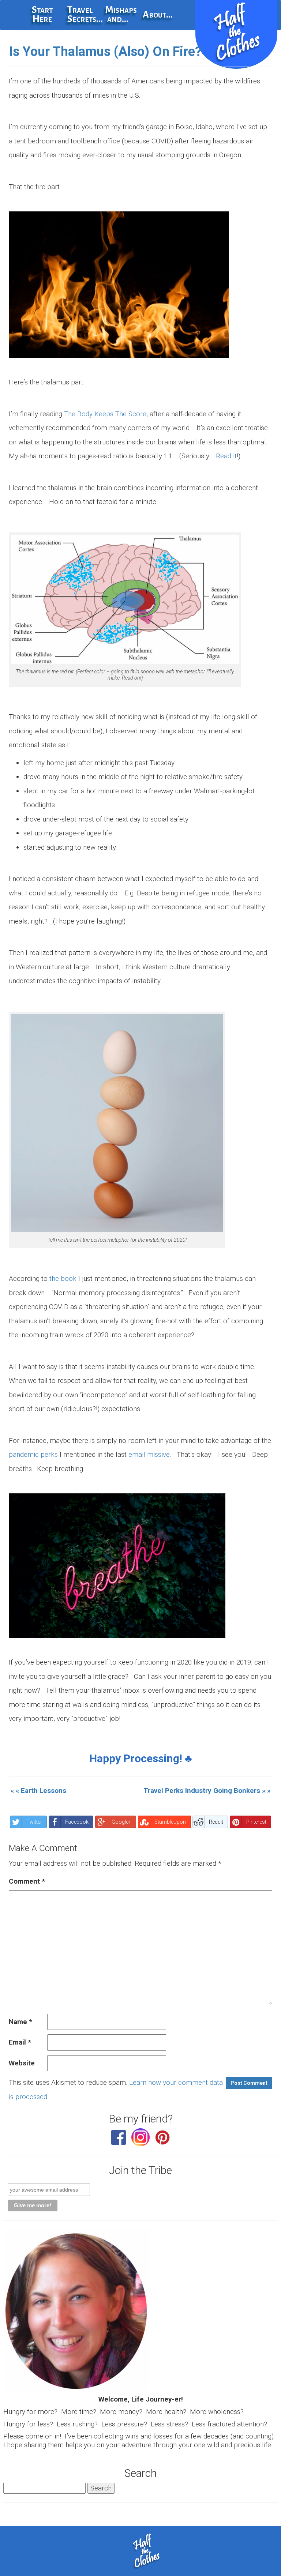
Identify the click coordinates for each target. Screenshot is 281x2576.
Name (20, 2022)
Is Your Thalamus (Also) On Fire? (105, 52)
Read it (226, 456)
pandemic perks (33, 1454)
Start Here (42, 14)
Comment (27, 1881)
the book (63, 1278)
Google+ (121, 1822)
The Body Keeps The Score (105, 414)
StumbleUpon (170, 1822)
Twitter (34, 1822)
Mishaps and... (121, 14)
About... (158, 15)
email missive (149, 1454)
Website (22, 2063)
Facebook (77, 1822)
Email (20, 2042)
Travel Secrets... (83, 14)
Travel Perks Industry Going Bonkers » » (207, 1791)
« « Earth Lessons (38, 1791)
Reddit (216, 1822)
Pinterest (256, 1822)
